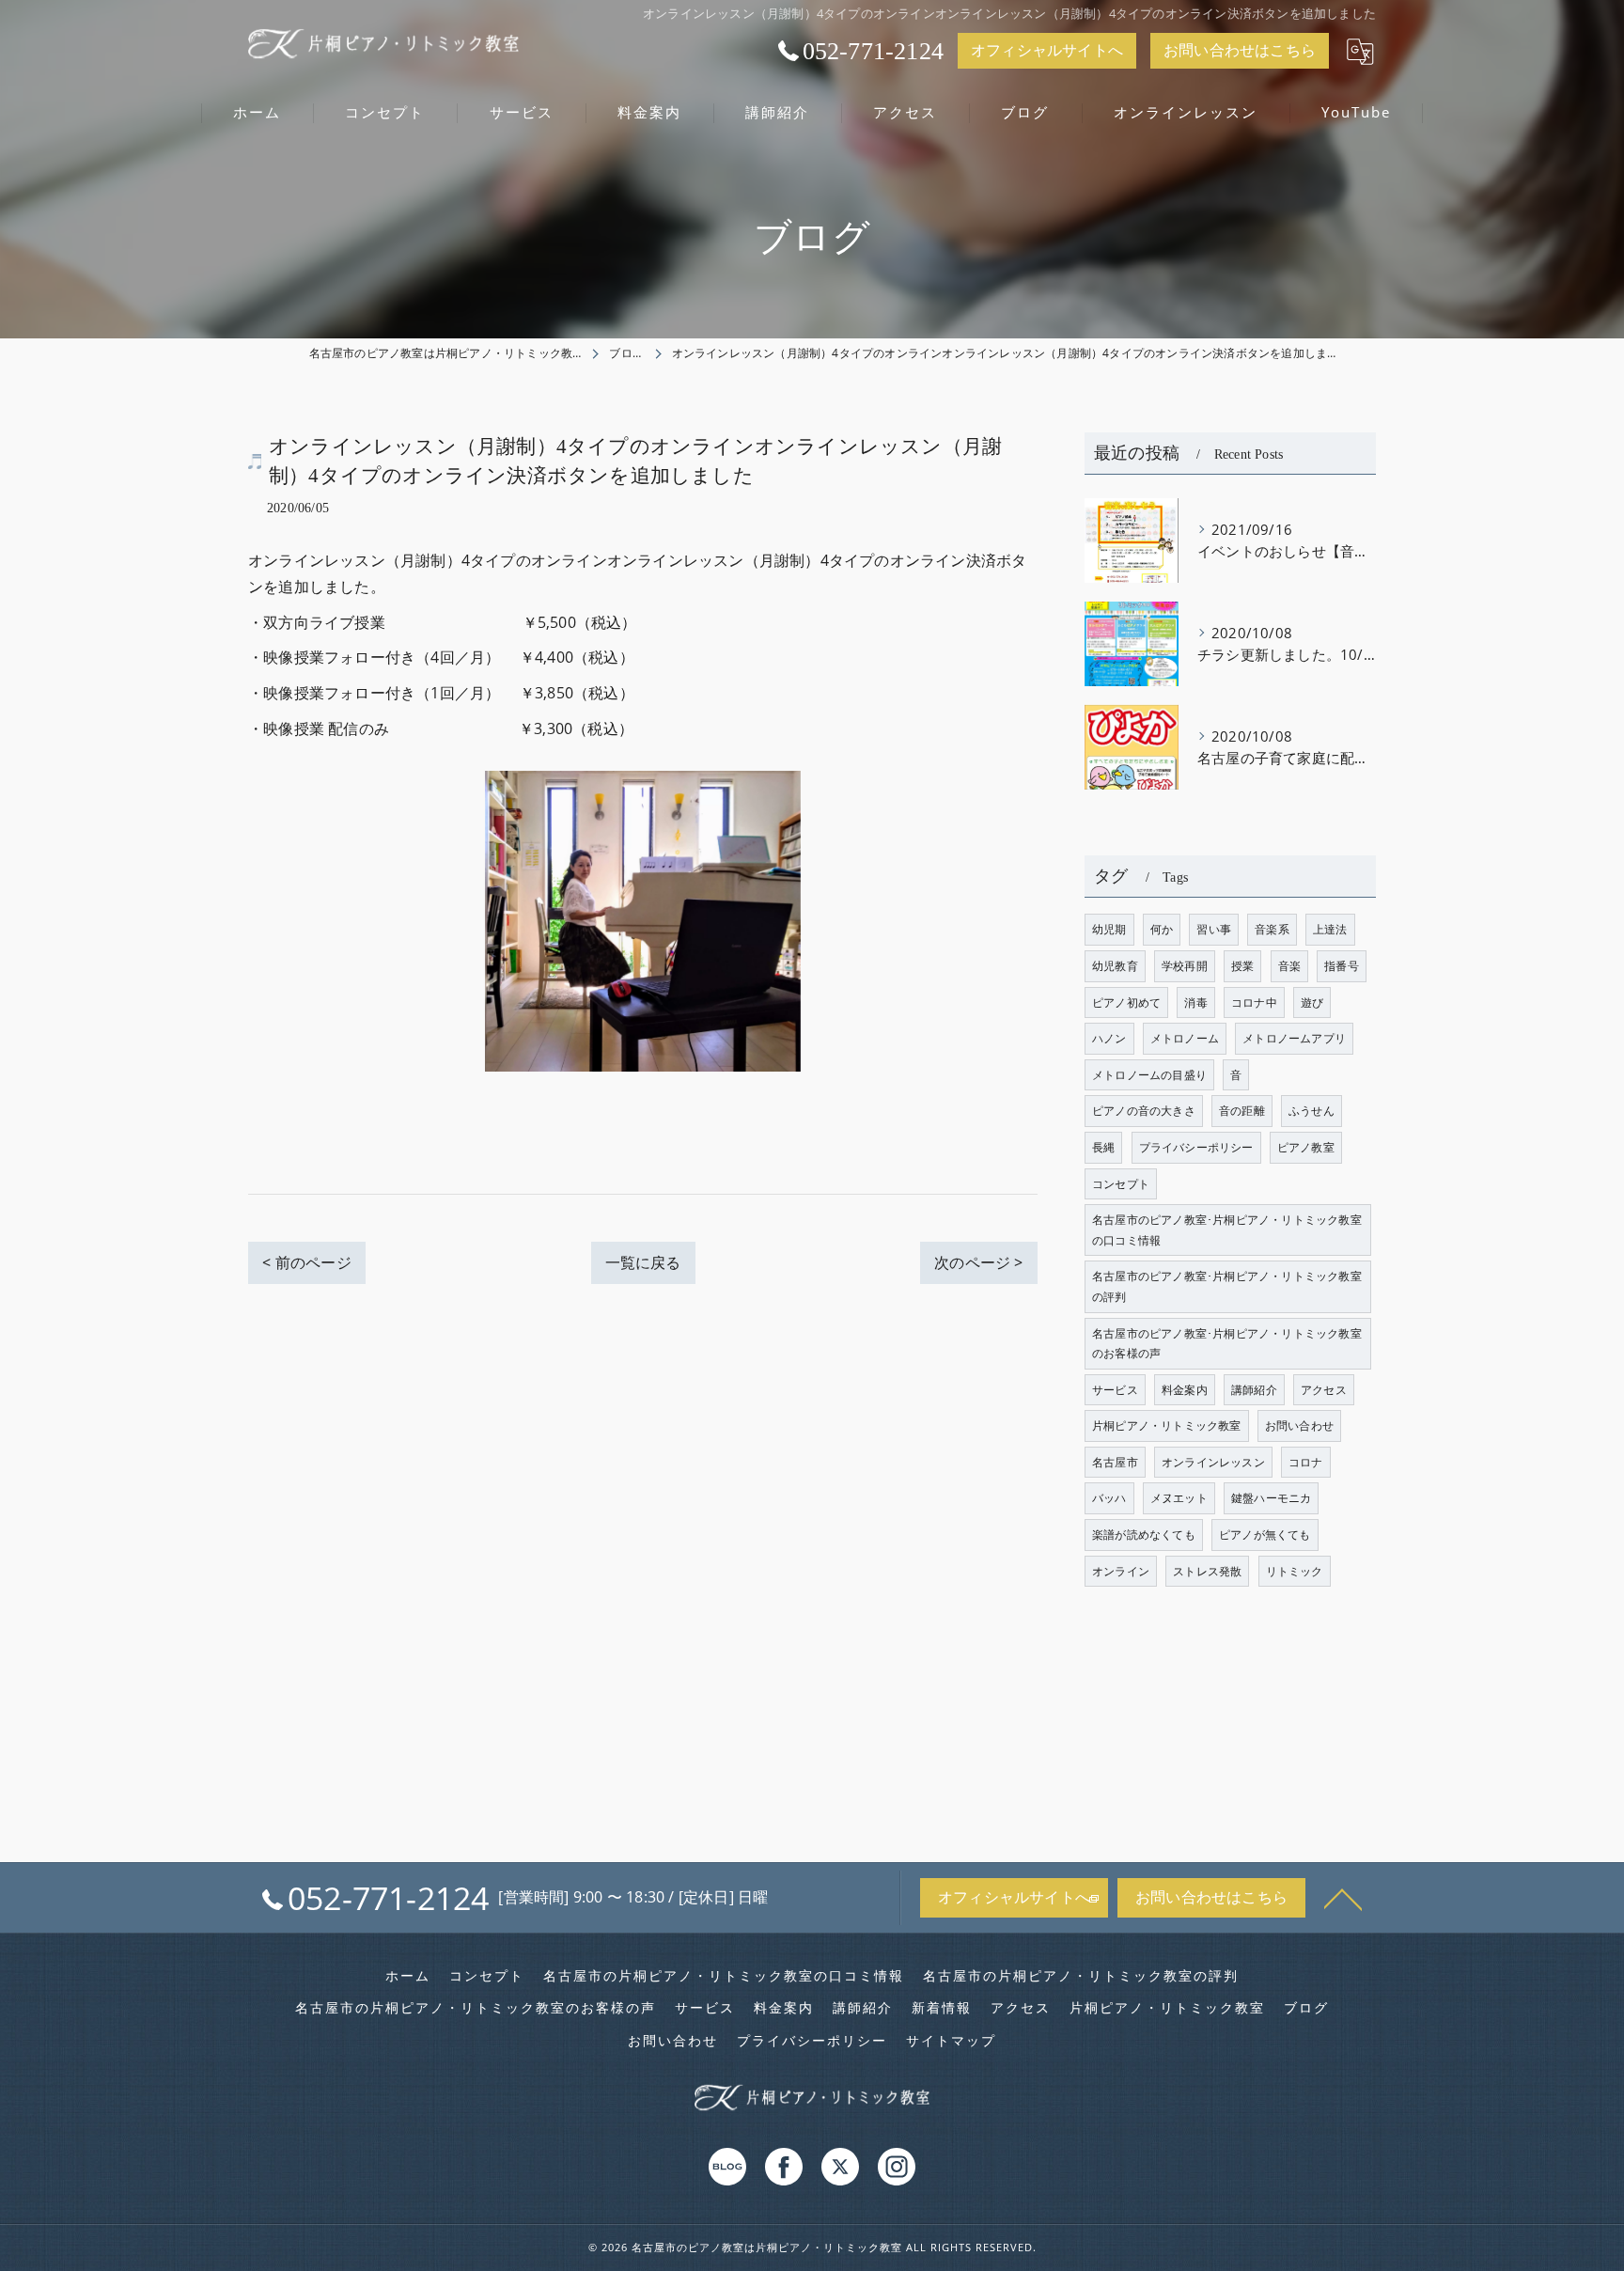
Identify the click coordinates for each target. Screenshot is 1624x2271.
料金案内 (1185, 1390)
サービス (1115, 1390)
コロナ (1306, 1462)
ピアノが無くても (1265, 1535)
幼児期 (1109, 929)
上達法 (1330, 929)
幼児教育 (1115, 966)
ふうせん (1312, 1111)
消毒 (1195, 1002)
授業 (1242, 966)
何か (1162, 929)
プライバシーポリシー (1196, 1147)
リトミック (1295, 1571)
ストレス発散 (1207, 1571)
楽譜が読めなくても (1144, 1535)
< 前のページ (306, 1262)
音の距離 (1242, 1111)
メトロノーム (1185, 1038)
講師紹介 (1254, 1390)
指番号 (1342, 966)
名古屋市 (1115, 1462)
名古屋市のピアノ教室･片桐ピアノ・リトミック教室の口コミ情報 (1227, 1230)
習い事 (1214, 929)
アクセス (1324, 1390)
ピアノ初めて (1126, 1002)
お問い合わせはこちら (1240, 50)
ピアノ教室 (1306, 1147)
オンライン (1121, 1571)
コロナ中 (1254, 1002)
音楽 (1289, 966)
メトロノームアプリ (1294, 1038)
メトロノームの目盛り (1149, 1075)
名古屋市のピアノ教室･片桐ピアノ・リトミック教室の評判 (1227, 1286)
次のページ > (978, 1262)
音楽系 (1272, 929)
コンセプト (1121, 1184)
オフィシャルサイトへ (1047, 50)
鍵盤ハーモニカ (1271, 1498)
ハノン (1109, 1038)
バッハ (1109, 1498)
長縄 (1103, 1147)
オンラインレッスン (1213, 1462)
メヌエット (1179, 1498)
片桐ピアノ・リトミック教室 (1167, 1425)
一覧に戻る (643, 1262)
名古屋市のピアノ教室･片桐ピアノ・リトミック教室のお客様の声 (1227, 1344)
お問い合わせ (1299, 1425)
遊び (1312, 1002)
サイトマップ (951, 2041)
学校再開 (1185, 966)
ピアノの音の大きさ (1144, 1111)
